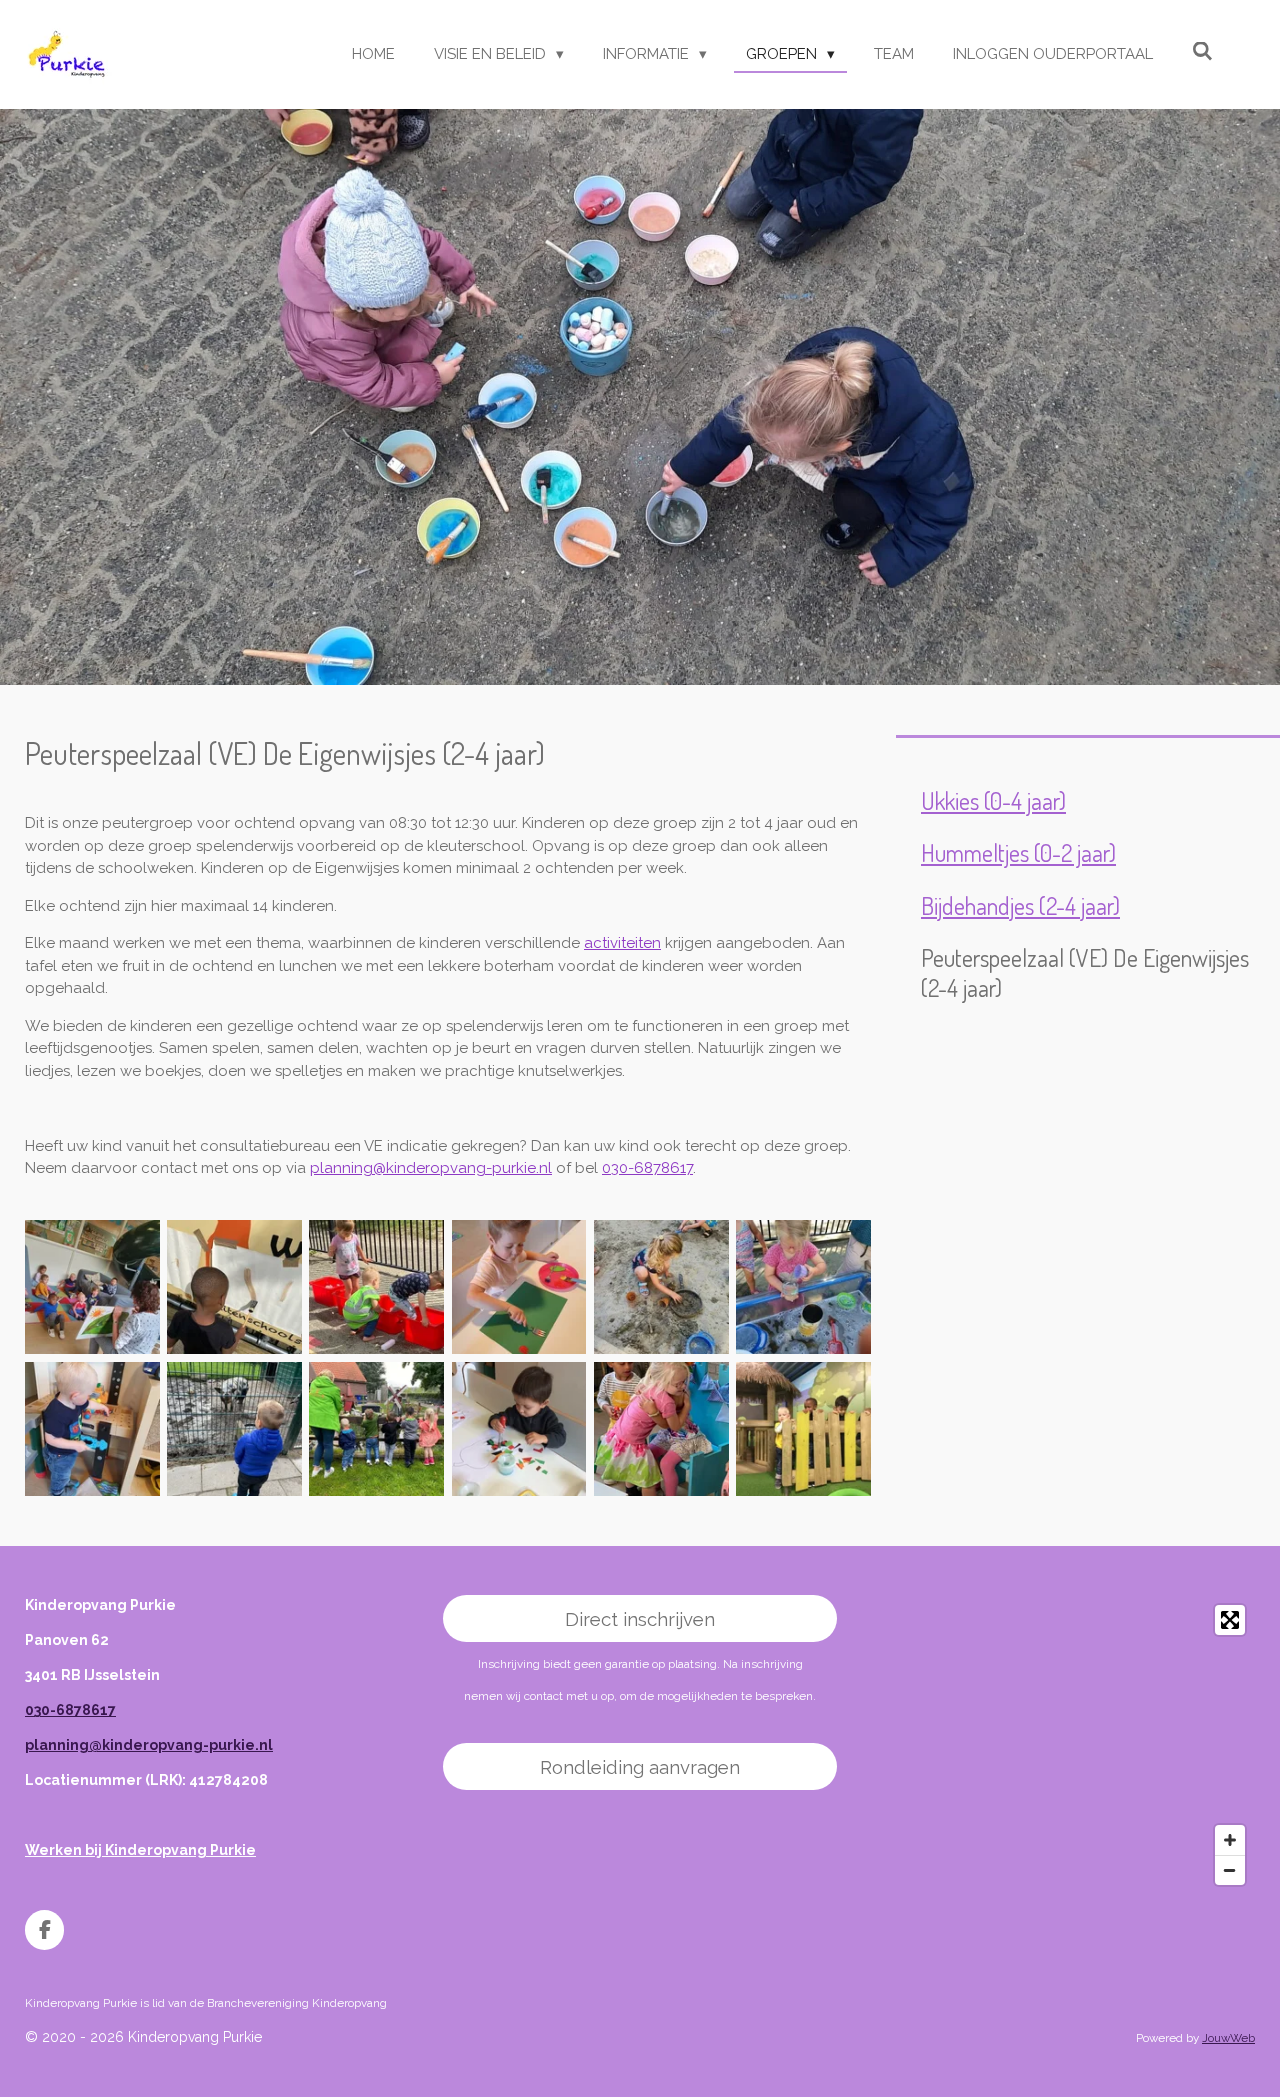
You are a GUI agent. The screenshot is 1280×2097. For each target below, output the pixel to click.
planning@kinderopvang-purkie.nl (431, 1168)
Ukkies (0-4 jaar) (993, 801)
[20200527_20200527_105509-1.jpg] (92, 1429)
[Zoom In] (1230, 1840)
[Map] (1058, 1745)
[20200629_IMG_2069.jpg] (234, 1287)
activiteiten (622, 943)
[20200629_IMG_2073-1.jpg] (377, 1287)
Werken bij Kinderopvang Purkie (140, 1850)
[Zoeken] (1202, 52)
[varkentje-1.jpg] (234, 1429)
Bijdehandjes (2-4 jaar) (1020, 906)
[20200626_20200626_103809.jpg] (803, 1287)
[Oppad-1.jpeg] (377, 1429)
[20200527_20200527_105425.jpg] (519, 1287)
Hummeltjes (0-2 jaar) (1018, 853)
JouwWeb (1228, 2038)
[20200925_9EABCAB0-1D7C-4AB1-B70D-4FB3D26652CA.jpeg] (661, 1429)
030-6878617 (647, 1168)
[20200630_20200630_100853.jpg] (92, 1287)
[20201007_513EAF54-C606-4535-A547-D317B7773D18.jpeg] (803, 1429)
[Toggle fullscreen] (1230, 1620)
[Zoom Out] (1230, 1870)
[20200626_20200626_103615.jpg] (661, 1287)
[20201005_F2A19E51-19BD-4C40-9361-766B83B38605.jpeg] (519, 1429)
